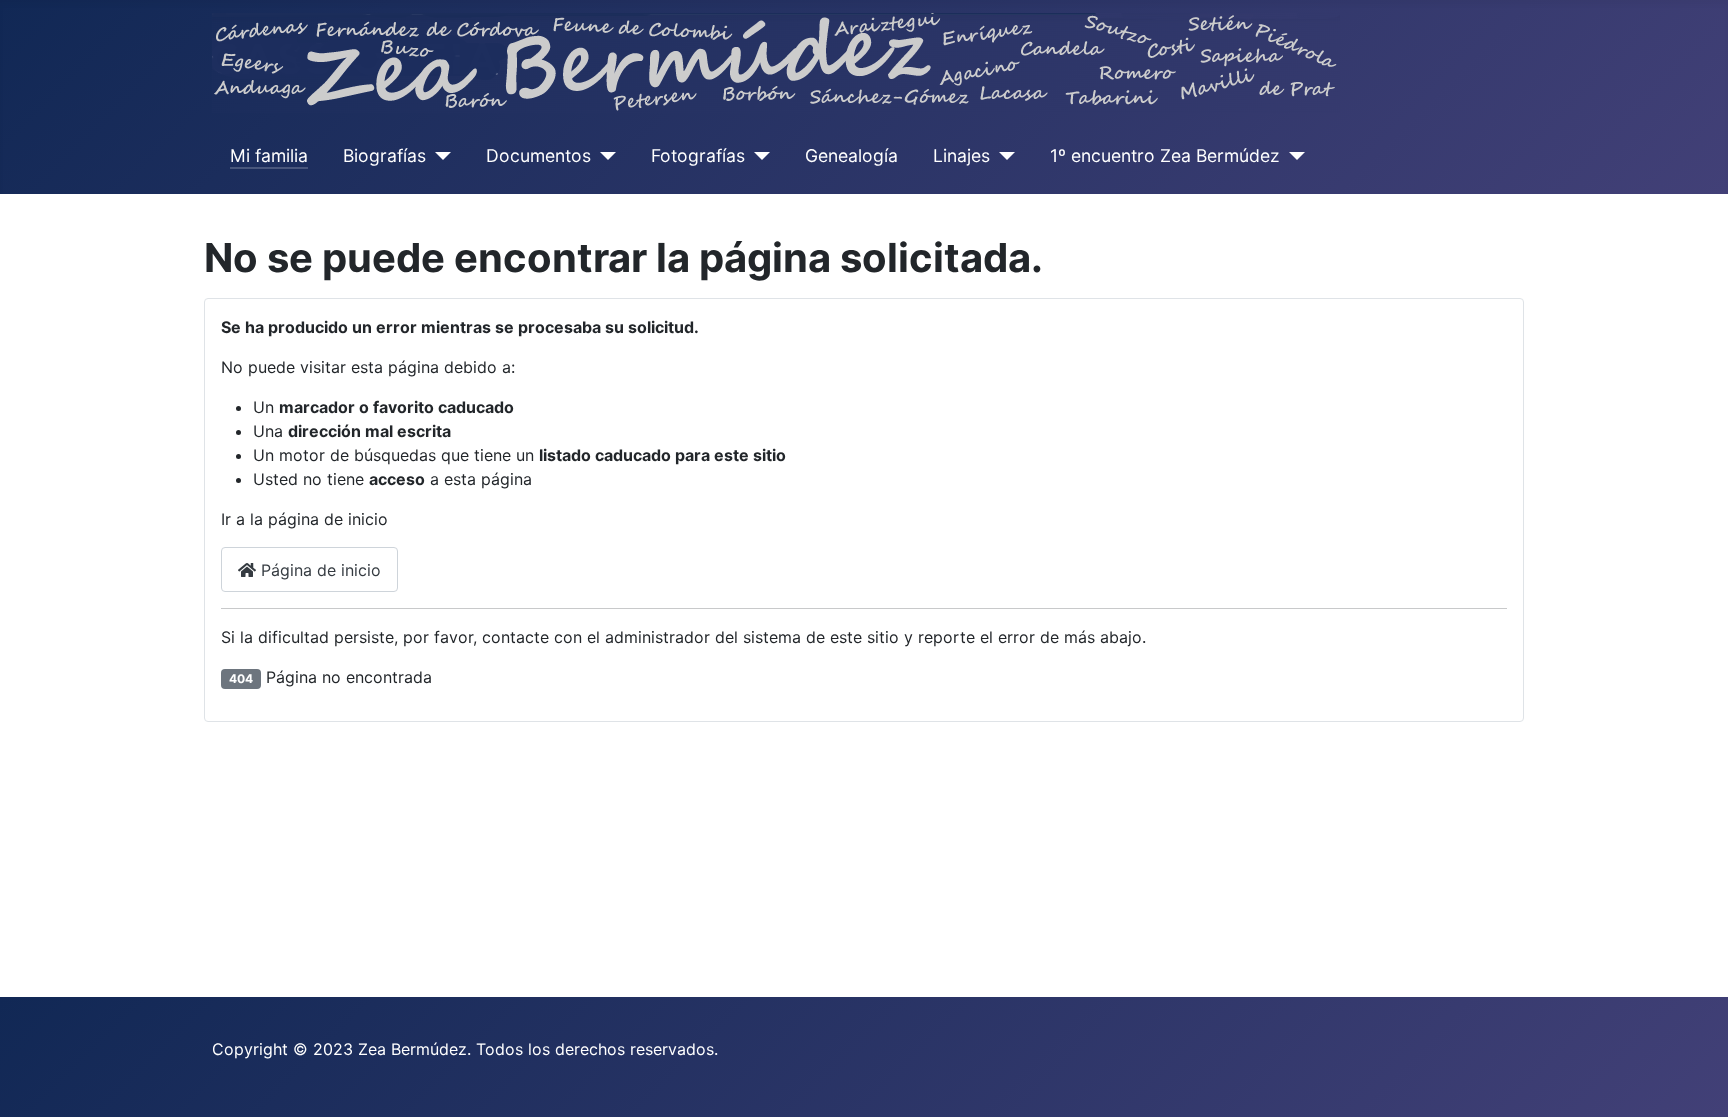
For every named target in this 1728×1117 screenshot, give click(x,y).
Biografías (384, 155)
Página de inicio (318, 570)
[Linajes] (1002, 156)
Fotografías (698, 155)
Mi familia (269, 155)
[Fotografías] (757, 156)
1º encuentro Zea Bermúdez (1165, 155)
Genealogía (851, 155)
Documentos (538, 155)
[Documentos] (603, 156)
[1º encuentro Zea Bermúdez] (1292, 156)
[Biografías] (438, 156)
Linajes (961, 155)
